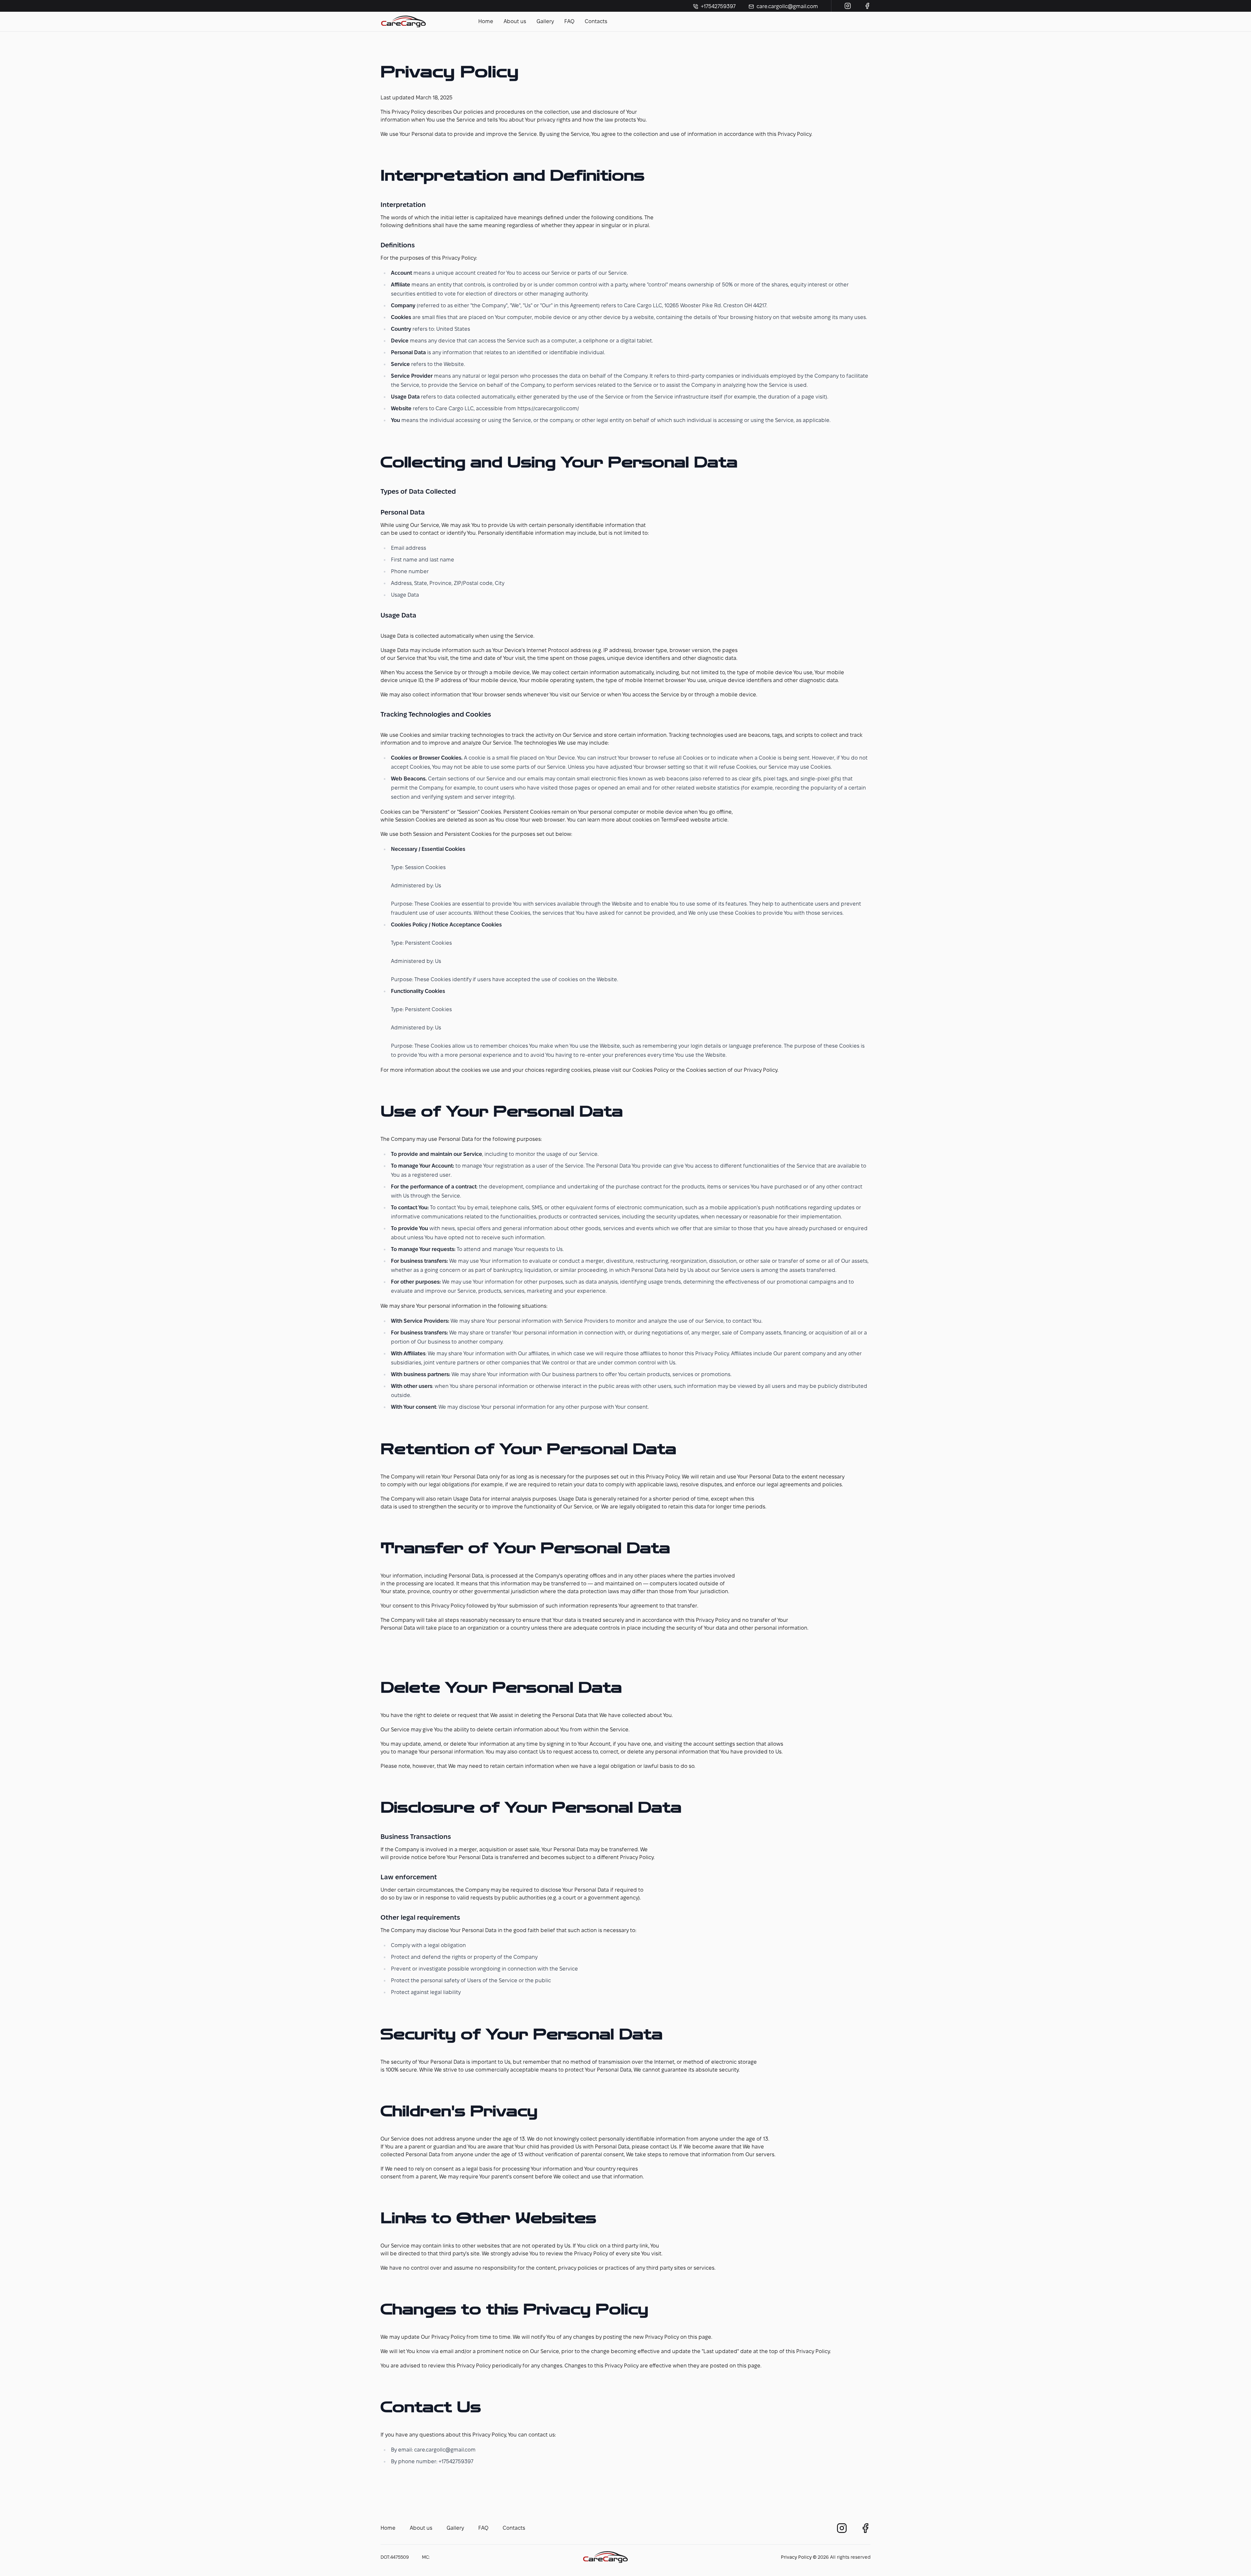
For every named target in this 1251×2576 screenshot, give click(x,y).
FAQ (569, 21)
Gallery (545, 21)
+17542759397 (718, 6)
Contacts (596, 21)
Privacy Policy (796, 2557)
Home (486, 21)
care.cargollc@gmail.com (787, 6)
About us (515, 21)
